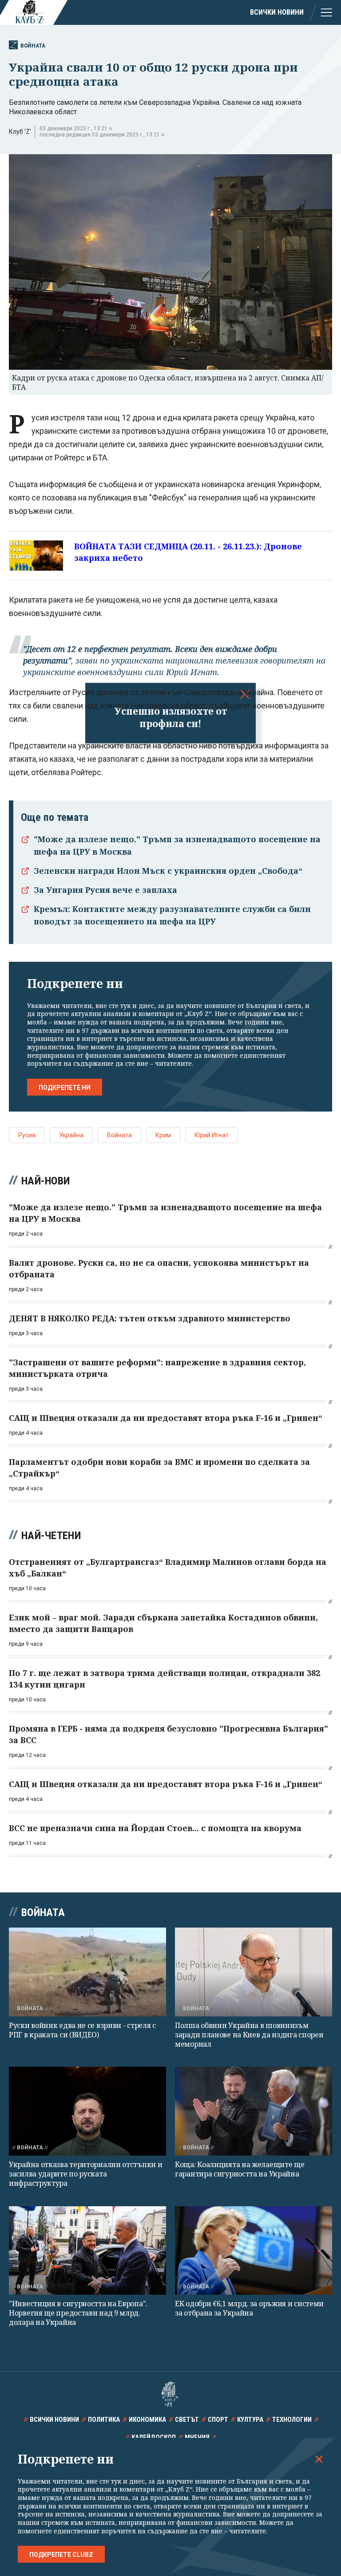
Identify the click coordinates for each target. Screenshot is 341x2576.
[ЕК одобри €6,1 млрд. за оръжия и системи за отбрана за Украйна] (254, 2250)
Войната (33, 46)
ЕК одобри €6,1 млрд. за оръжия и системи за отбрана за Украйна (249, 2308)
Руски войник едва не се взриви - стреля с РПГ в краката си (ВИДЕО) (82, 2030)
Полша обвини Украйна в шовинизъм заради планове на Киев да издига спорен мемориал (249, 2035)
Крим (163, 1135)
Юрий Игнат (212, 1135)
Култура (250, 2420)
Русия (27, 1135)
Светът (187, 2420)
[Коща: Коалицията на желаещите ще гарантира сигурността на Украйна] (254, 2111)
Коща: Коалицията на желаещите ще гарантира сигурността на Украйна (240, 2169)
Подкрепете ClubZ (61, 2555)
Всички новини (277, 12)
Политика (104, 2420)
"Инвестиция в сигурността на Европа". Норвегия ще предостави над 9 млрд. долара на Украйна (78, 2313)
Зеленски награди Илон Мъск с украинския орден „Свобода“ (168, 871)
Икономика (147, 2420)
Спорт (218, 2420)
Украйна (71, 1135)
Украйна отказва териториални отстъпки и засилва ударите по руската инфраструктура (85, 2174)
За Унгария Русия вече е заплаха (105, 890)
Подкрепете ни (65, 1088)
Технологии (292, 2420)
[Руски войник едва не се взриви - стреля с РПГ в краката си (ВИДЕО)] (87, 1972)
